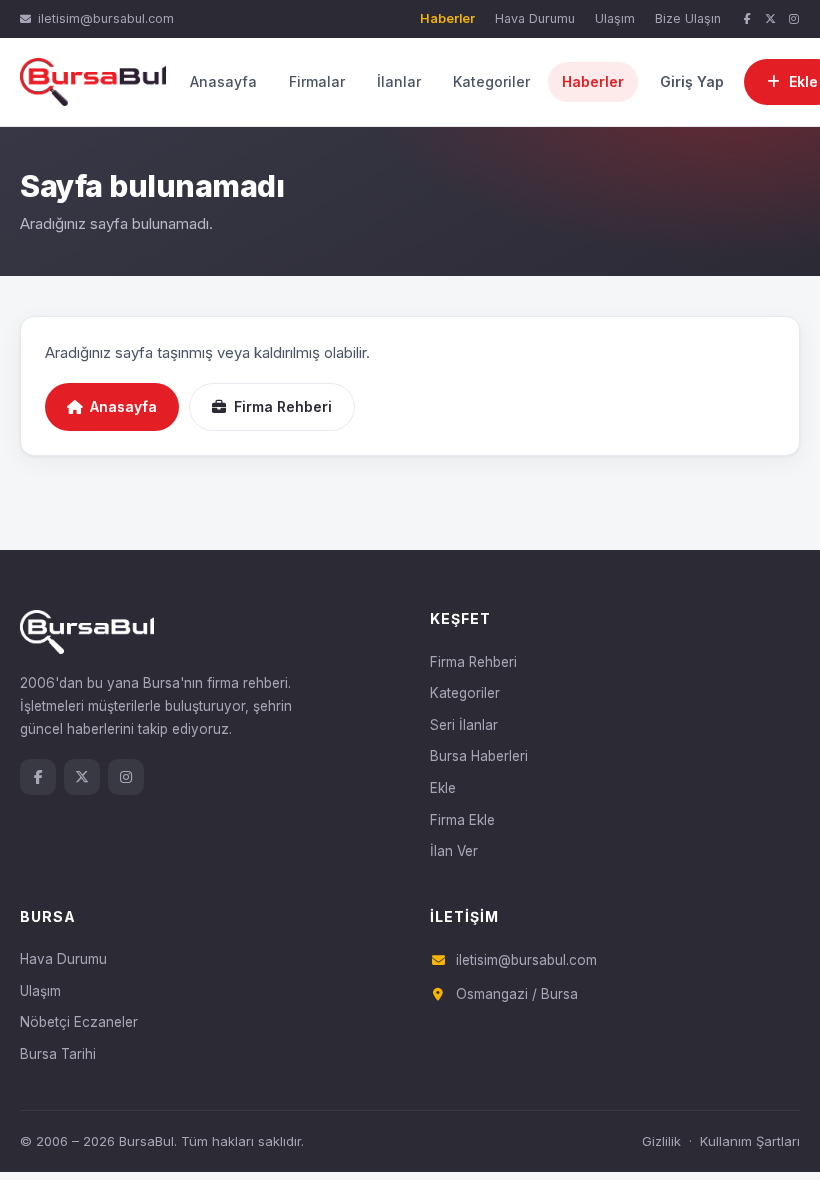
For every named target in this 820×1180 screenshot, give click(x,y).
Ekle (443, 788)
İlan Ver (454, 851)
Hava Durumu (535, 18)
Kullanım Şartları (750, 1141)
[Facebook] (747, 19)
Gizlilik (661, 1141)
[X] (771, 19)
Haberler (447, 18)
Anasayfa (223, 81)
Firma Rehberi (283, 406)
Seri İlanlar (464, 725)
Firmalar (317, 81)
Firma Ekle (462, 820)
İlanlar (399, 81)
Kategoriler (491, 81)
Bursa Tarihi (58, 1054)
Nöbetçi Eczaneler (79, 1022)
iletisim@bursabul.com (106, 18)
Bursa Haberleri (479, 756)
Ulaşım (615, 18)
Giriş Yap (692, 81)
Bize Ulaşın (688, 18)
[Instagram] (794, 19)
